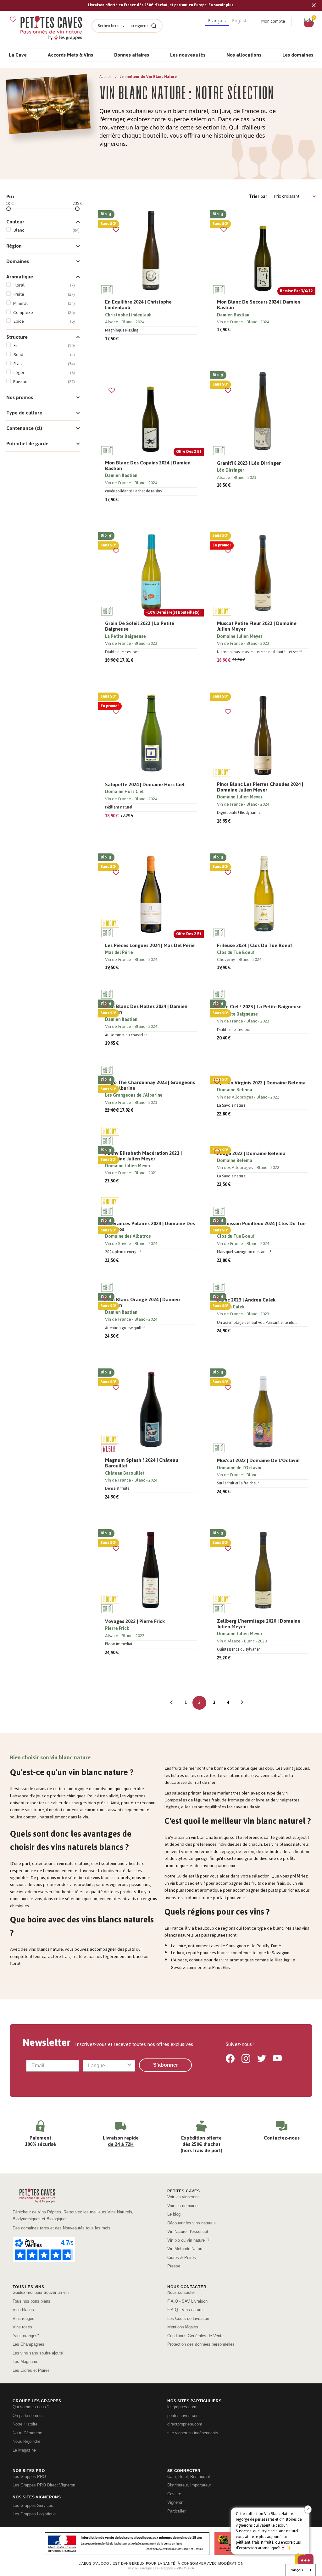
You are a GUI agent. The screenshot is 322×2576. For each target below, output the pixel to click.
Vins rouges (23, 2318)
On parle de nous (28, 2416)
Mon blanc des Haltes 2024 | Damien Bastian (146, 1009)
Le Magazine (24, 2450)
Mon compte (273, 21)
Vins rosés (22, 2327)
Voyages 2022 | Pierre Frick (135, 1621)
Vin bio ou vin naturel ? (188, 2240)
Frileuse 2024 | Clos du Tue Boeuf (255, 945)
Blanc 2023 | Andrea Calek (246, 1300)
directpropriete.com (185, 2424)
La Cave (18, 55)
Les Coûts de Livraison (188, 2318)
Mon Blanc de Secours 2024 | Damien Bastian (259, 305)
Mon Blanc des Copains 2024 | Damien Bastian (148, 466)
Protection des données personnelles (201, 2344)
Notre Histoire (25, 2424)
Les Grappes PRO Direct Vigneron (44, 2485)
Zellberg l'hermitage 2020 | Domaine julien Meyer (259, 1624)
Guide (182, 1876)
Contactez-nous (282, 2138)
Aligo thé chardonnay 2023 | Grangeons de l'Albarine (150, 1085)
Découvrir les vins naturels (192, 2223)
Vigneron (175, 2502)
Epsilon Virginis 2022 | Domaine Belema (261, 1083)
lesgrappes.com (182, 2407)
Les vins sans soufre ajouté (38, 2353)
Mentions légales (183, 2327)
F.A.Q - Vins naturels (186, 2310)
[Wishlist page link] (13, 19)
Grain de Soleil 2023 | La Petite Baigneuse (140, 626)
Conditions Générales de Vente (195, 2336)
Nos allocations (244, 55)
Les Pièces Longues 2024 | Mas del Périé (150, 945)
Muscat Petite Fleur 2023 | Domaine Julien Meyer (257, 626)
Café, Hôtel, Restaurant (189, 2477)
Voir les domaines (183, 2206)
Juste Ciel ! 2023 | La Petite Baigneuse (259, 1007)
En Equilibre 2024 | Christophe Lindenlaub (138, 305)
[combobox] (107, 2066)
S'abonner (166, 2065)
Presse (174, 2266)
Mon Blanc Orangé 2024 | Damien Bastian (142, 1302)
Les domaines (298, 55)
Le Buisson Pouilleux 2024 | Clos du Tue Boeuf (261, 1226)
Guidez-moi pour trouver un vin (41, 2292)
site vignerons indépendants (193, 2433)
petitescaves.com (183, 2416)
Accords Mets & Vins (70, 55)
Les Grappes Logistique (34, 2514)
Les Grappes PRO (29, 2477)
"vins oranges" (26, 2336)
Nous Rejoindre (26, 2441)
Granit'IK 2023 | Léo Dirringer (249, 463)
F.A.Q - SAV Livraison (187, 2301)
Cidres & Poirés (182, 2258)
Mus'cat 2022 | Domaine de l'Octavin (258, 1461)
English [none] (240, 21)
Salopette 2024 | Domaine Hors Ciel (145, 785)
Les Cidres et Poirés (31, 2370)
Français (296, 2570)
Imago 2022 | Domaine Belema (251, 1154)
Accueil (106, 77)
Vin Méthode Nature (185, 2249)
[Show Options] (129, 2066)
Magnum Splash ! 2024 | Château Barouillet (142, 1463)
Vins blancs (23, 2310)
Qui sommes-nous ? (31, 2407)
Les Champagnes (28, 2344)
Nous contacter (181, 2292)
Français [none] (217, 21)
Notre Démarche (27, 2433)
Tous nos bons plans (31, 2301)
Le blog (174, 2214)
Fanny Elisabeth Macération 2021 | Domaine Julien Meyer (143, 1156)
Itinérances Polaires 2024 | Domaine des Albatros (150, 1226)
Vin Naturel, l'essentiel (188, 2231)
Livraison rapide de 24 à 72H (121, 2141)
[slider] (8, 209)
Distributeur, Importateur (189, 2485)
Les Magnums (25, 2362)
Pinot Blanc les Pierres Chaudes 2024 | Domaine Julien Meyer (260, 787)
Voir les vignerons (183, 2197)
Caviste (174, 2494)
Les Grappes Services (33, 2505)
